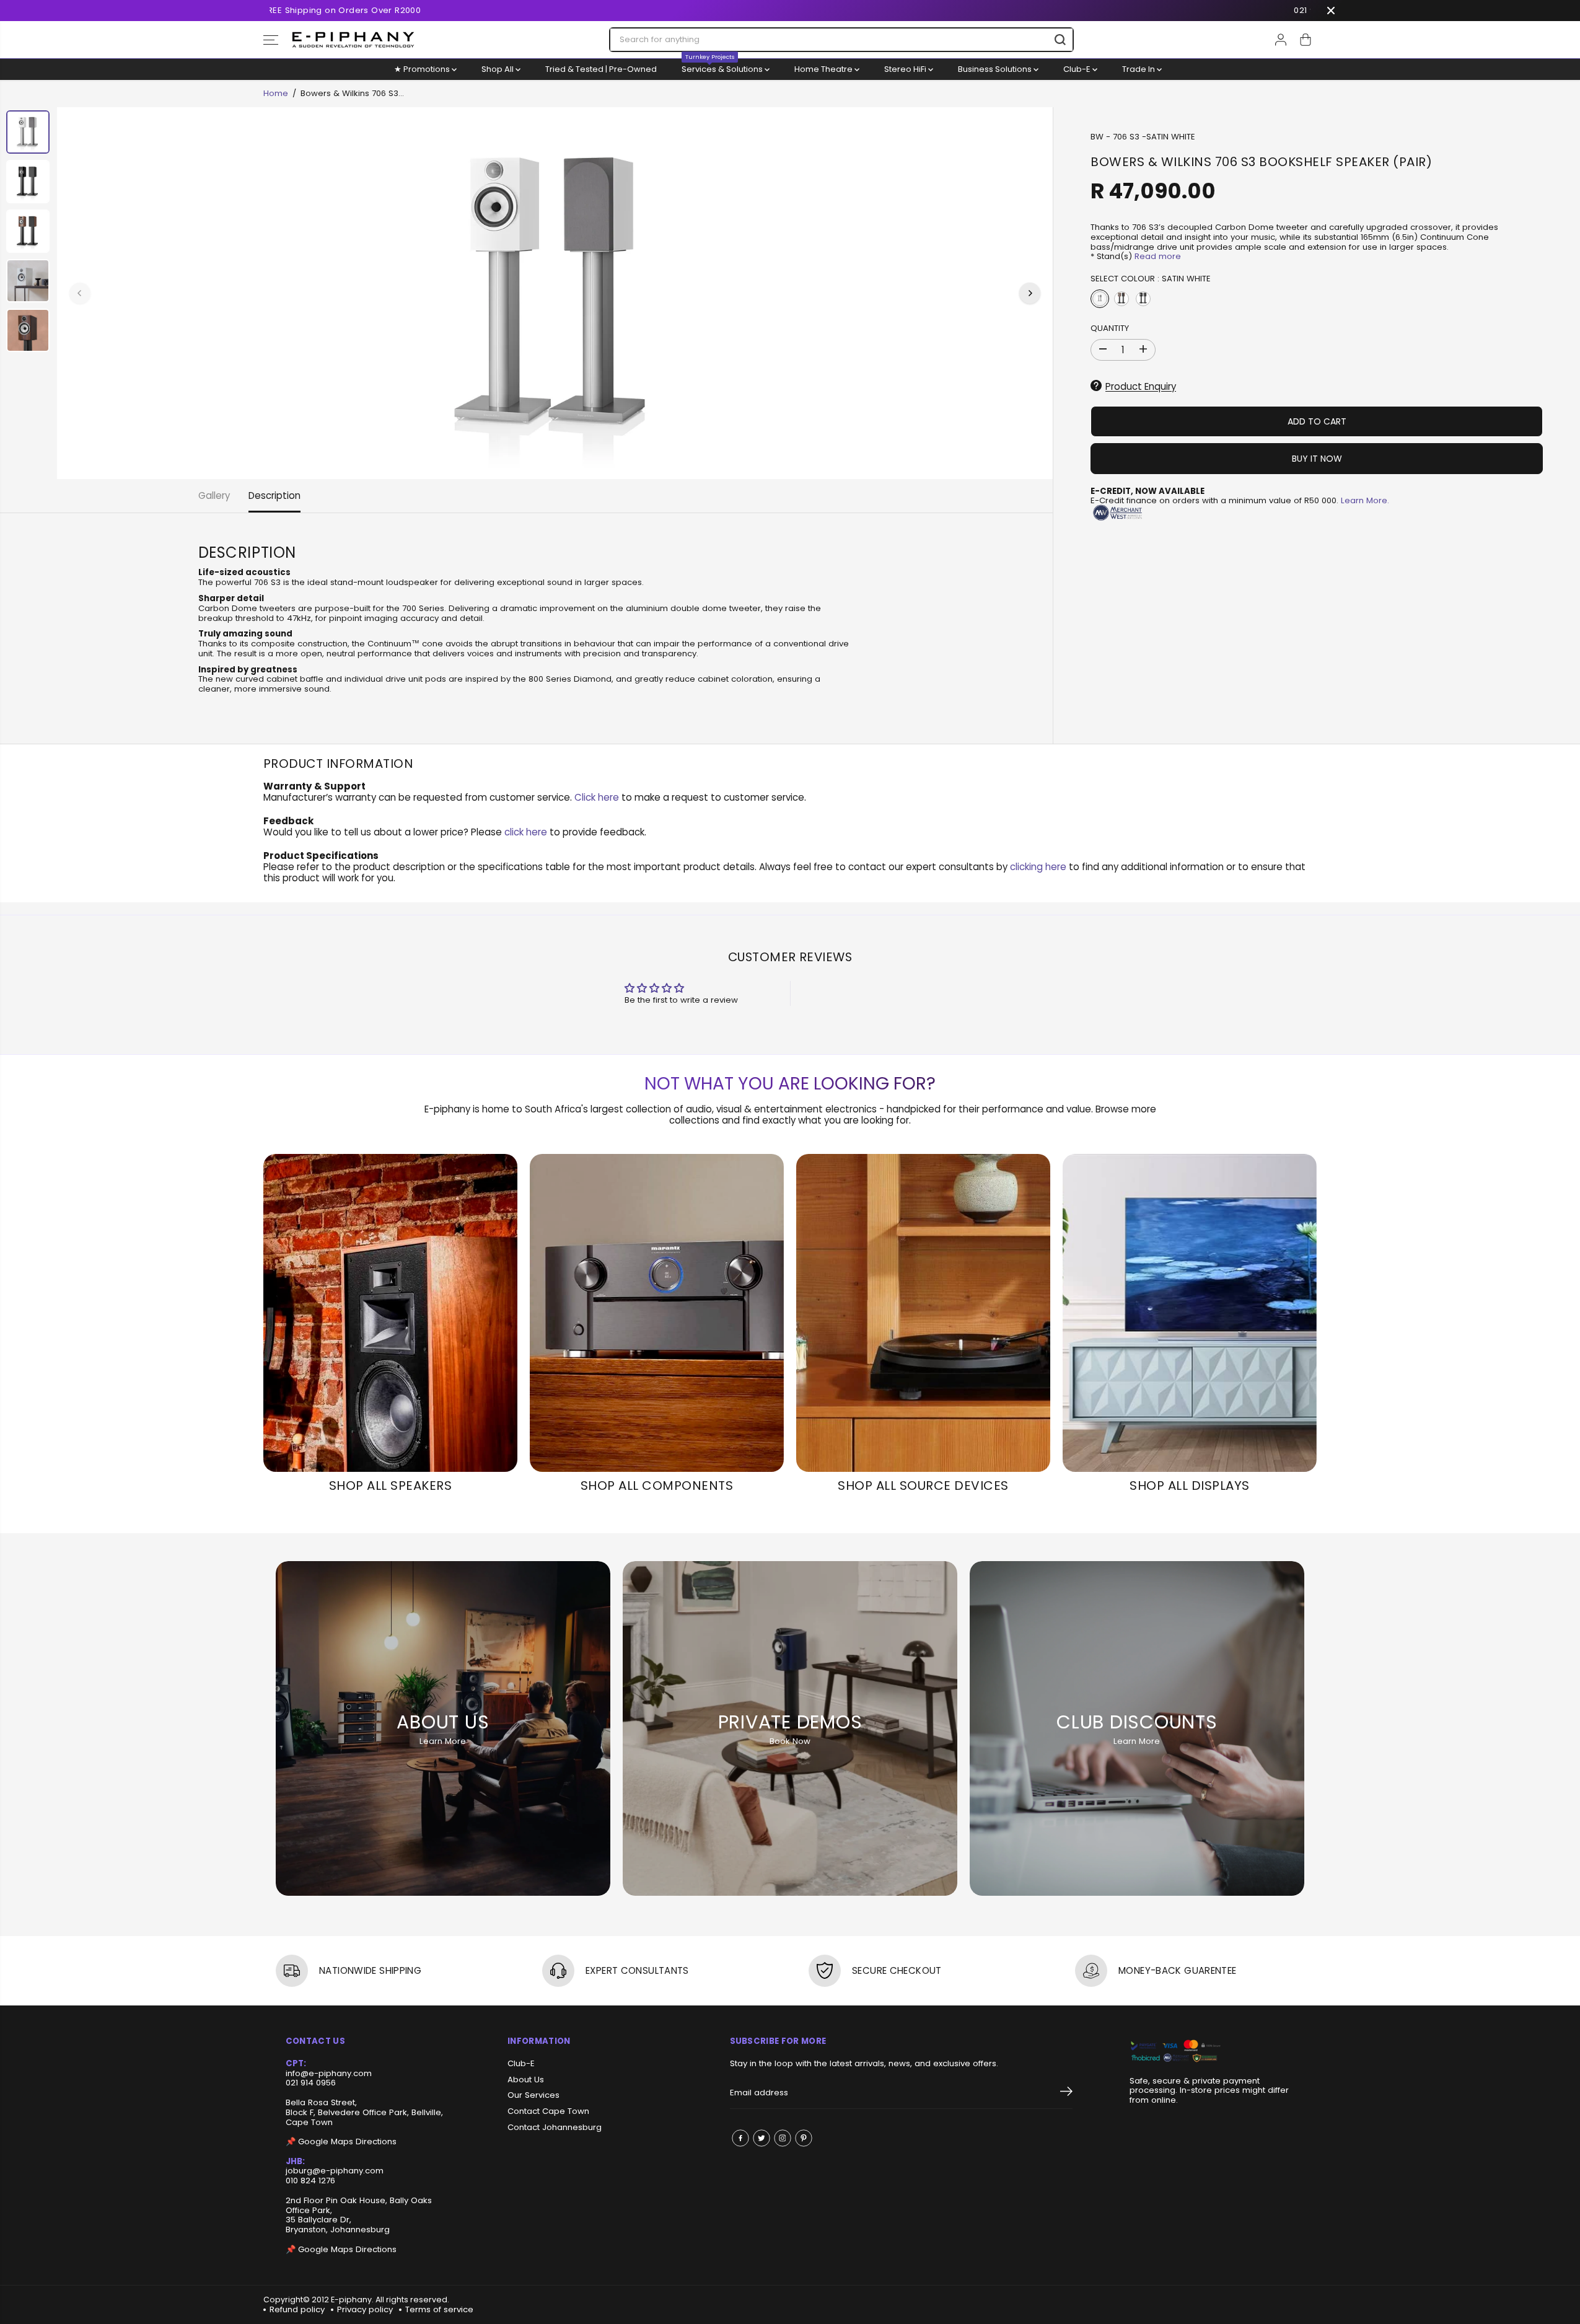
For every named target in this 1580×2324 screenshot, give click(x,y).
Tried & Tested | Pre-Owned (601, 69)
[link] (1212, 2052)
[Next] (1030, 293)
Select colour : (1151, 279)
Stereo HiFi (906, 69)
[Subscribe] (1066, 2093)
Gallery (214, 495)
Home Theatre (824, 69)
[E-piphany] (353, 40)
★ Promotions (423, 69)
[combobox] (841, 40)
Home (276, 93)
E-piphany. (352, 2300)
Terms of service (439, 2309)
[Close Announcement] (1331, 11)
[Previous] (80, 293)
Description (274, 495)
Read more (1158, 256)
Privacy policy (365, 2309)
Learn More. (1365, 500)
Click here (597, 797)
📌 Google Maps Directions (341, 2141)
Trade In (1139, 69)
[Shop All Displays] (1190, 1313)
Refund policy (297, 2309)
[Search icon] (1060, 40)
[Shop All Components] (657, 1313)
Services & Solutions (723, 67)
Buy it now (1317, 458)
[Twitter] (761, 2138)
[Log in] (1281, 40)
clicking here (1038, 867)
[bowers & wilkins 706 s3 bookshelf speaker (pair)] (555, 293)
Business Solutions (996, 69)
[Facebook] (740, 2138)
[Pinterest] (804, 2138)
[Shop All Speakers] (390, 1313)
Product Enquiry (1141, 386)
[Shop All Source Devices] (923, 1313)
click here (526, 832)
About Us (526, 2080)
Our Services (533, 2095)
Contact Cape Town (548, 2111)
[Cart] (1306, 40)
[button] (271, 40)
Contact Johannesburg (555, 2128)
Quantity (1110, 328)
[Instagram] (783, 2138)
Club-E (1078, 69)
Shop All (498, 69)
